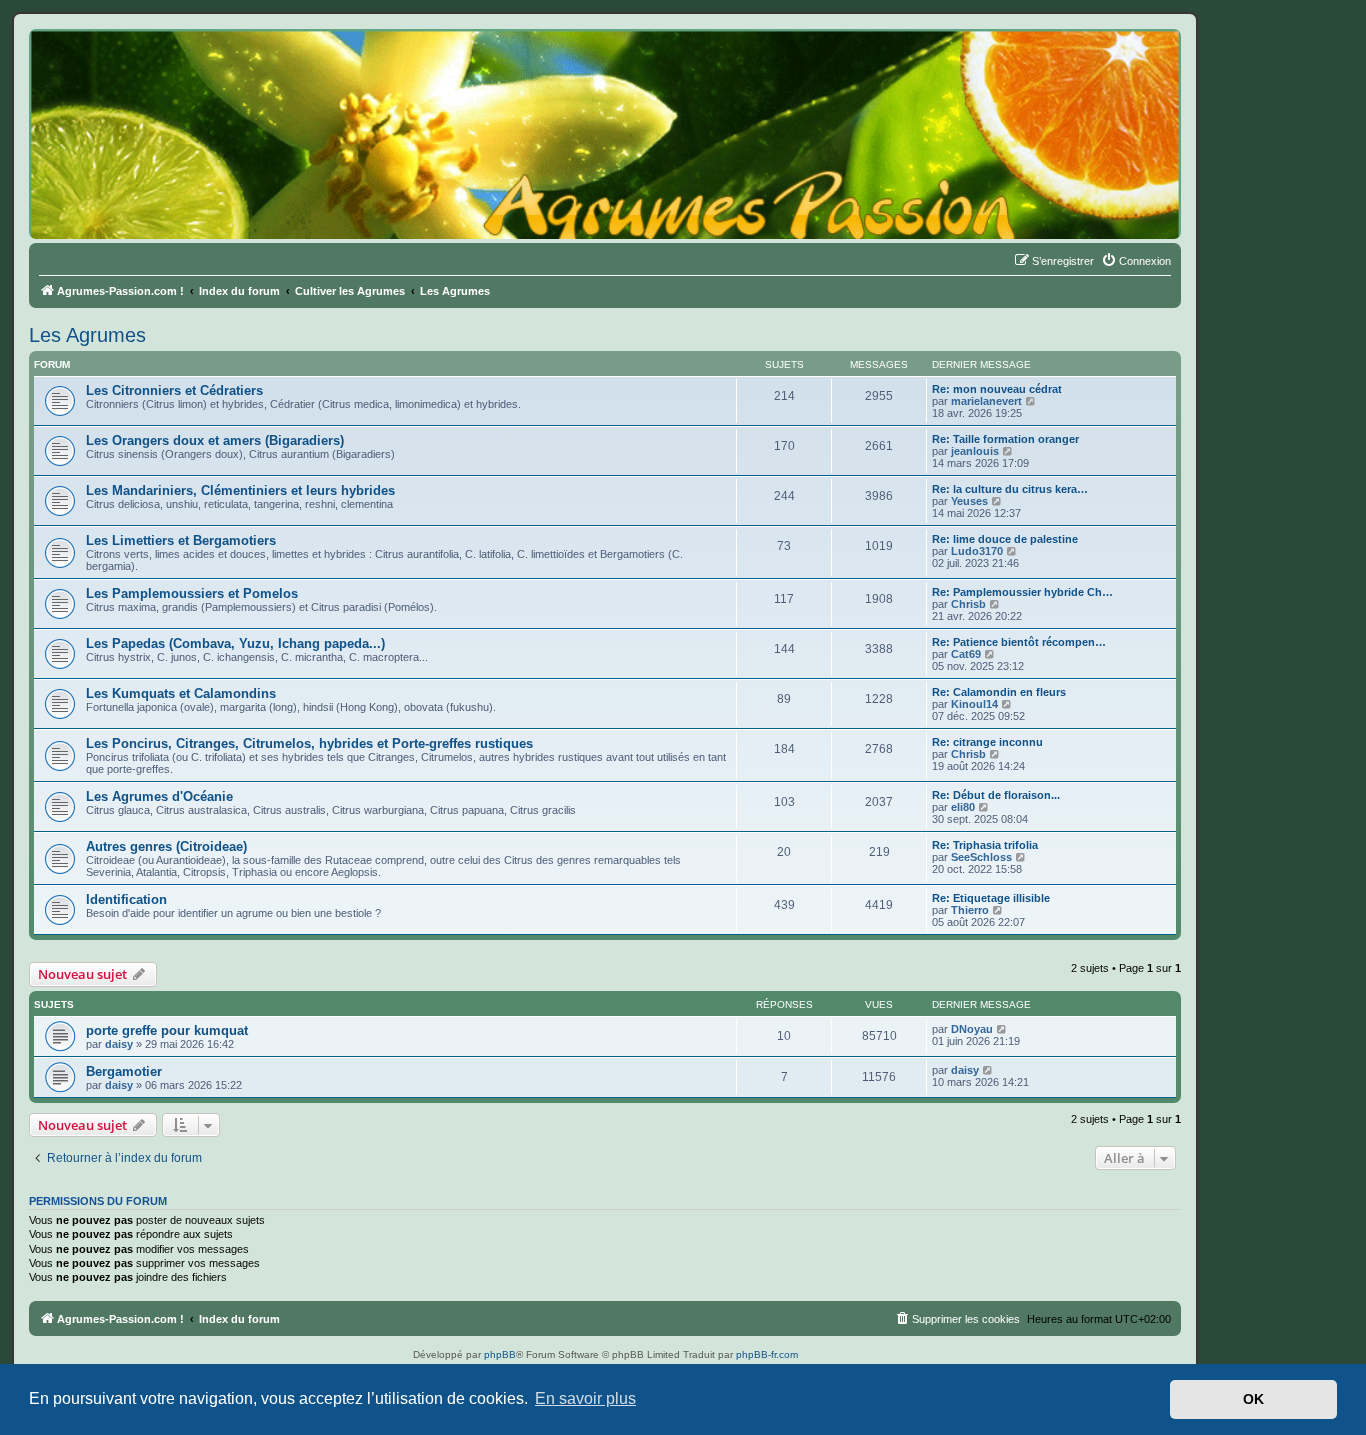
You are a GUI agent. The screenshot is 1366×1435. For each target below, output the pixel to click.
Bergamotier (124, 1071)
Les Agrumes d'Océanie (159, 796)
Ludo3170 (977, 551)
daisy (119, 1044)
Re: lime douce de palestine (1005, 539)
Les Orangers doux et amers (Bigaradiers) (215, 440)
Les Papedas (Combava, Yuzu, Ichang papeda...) (235, 643)
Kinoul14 (974, 704)
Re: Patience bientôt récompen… (1019, 642)
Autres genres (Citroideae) (166, 846)
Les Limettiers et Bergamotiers (181, 540)
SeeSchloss (981, 857)
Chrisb (968, 604)
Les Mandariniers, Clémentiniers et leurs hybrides (240, 490)
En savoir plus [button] (585, 1398)
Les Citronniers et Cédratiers (174, 390)
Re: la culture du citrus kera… (1010, 489)
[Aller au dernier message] (1002, 1029)
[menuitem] (1136, 261)
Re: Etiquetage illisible (991, 898)
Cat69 (966, 654)
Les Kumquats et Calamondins (181, 693)
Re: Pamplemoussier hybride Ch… (1022, 592)
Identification (126, 899)
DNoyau (972, 1029)
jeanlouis (975, 451)
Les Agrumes (87, 335)
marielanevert (986, 401)
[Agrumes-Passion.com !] (120, 66)
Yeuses (969, 501)
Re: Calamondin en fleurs (999, 692)
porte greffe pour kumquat (167, 1030)
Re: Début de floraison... (996, 795)
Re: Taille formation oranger (1005, 439)
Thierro (970, 910)
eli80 (963, 807)
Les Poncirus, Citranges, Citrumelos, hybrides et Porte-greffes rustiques (309, 743)
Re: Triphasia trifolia (985, 845)
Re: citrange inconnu (987, 742)
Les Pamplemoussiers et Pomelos (192, 593)
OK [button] (1253, 1399)
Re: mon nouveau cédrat (997, 389)
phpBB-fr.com (767, 1354)
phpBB (500, 1354)
